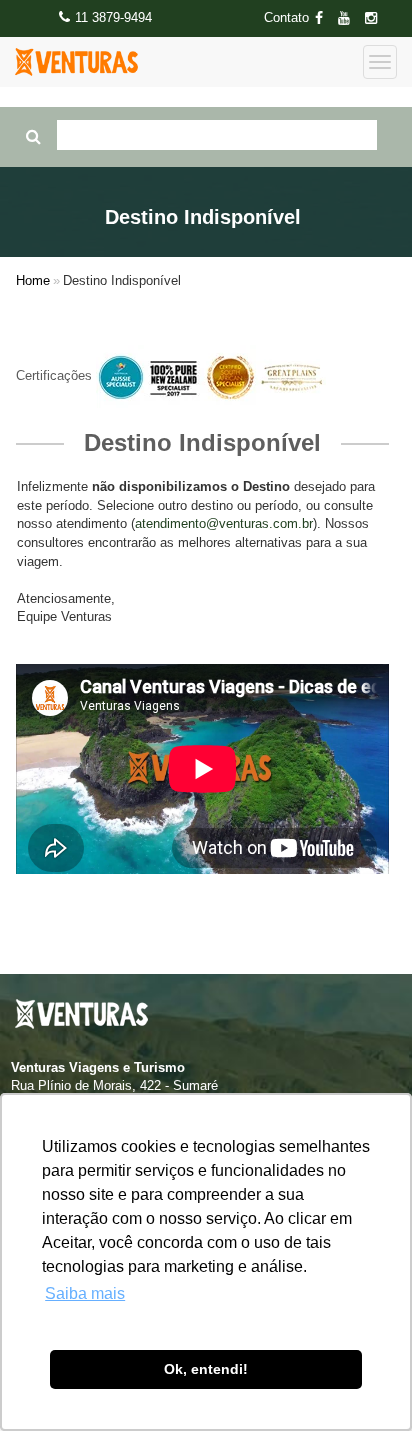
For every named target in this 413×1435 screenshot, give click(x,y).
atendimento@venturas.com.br (224, 523)
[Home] (76, 62)
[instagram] (377, 18)
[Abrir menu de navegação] (380, 62)
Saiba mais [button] (85, 1293)
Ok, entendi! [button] (206, 1369)
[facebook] (325, 18)
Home (33, 280)
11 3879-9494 (113, 17)
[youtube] (350, 18)
